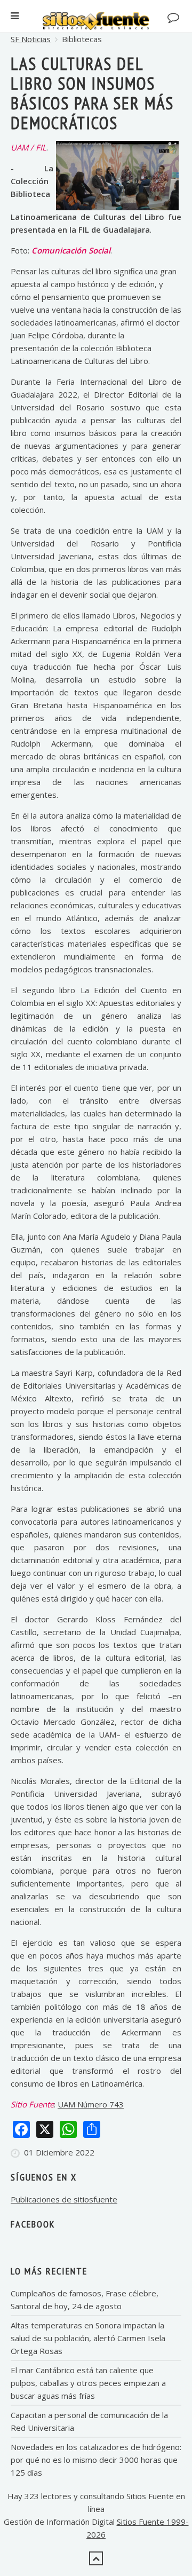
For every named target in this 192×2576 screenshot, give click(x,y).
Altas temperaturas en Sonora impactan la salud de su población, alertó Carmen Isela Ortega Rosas (88, 2338)
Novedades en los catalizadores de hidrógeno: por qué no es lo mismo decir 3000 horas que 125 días (96, 2460)
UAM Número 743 (91, 2104)
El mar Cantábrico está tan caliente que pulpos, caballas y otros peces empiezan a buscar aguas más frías (88, 2383)
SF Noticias (31, 39)
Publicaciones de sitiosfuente (64, 2199)
